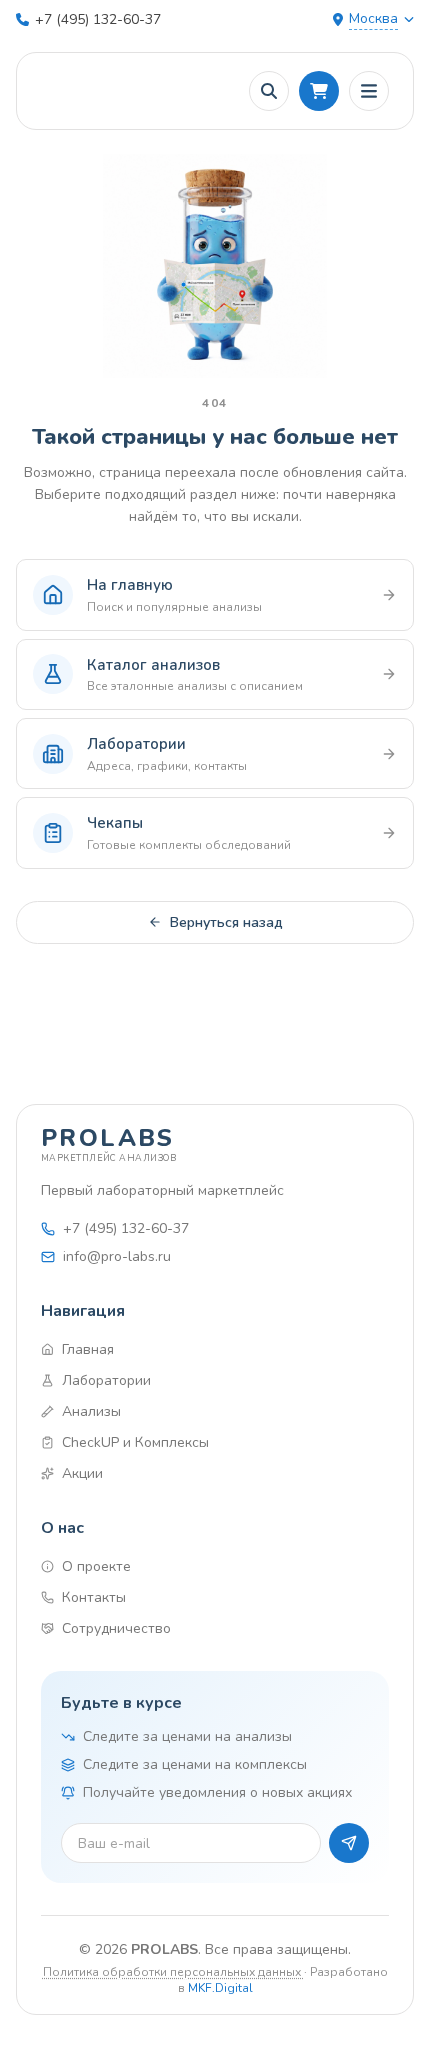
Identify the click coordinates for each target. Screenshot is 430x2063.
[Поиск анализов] (269, 91)
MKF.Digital (220, 1988)
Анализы (91, 1411)
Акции (82, 1473)
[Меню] (369, 91)
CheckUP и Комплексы (135, 1442)
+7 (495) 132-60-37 (98, 19)
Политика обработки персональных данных (173, 1972)
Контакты (94, 1597)
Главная (88, 1349)
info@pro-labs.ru (117, 1256)
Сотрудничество (116, 1628)
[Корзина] (319, 91)
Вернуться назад (226, 922)
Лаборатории (106, 1380)
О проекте (96, 1566)
